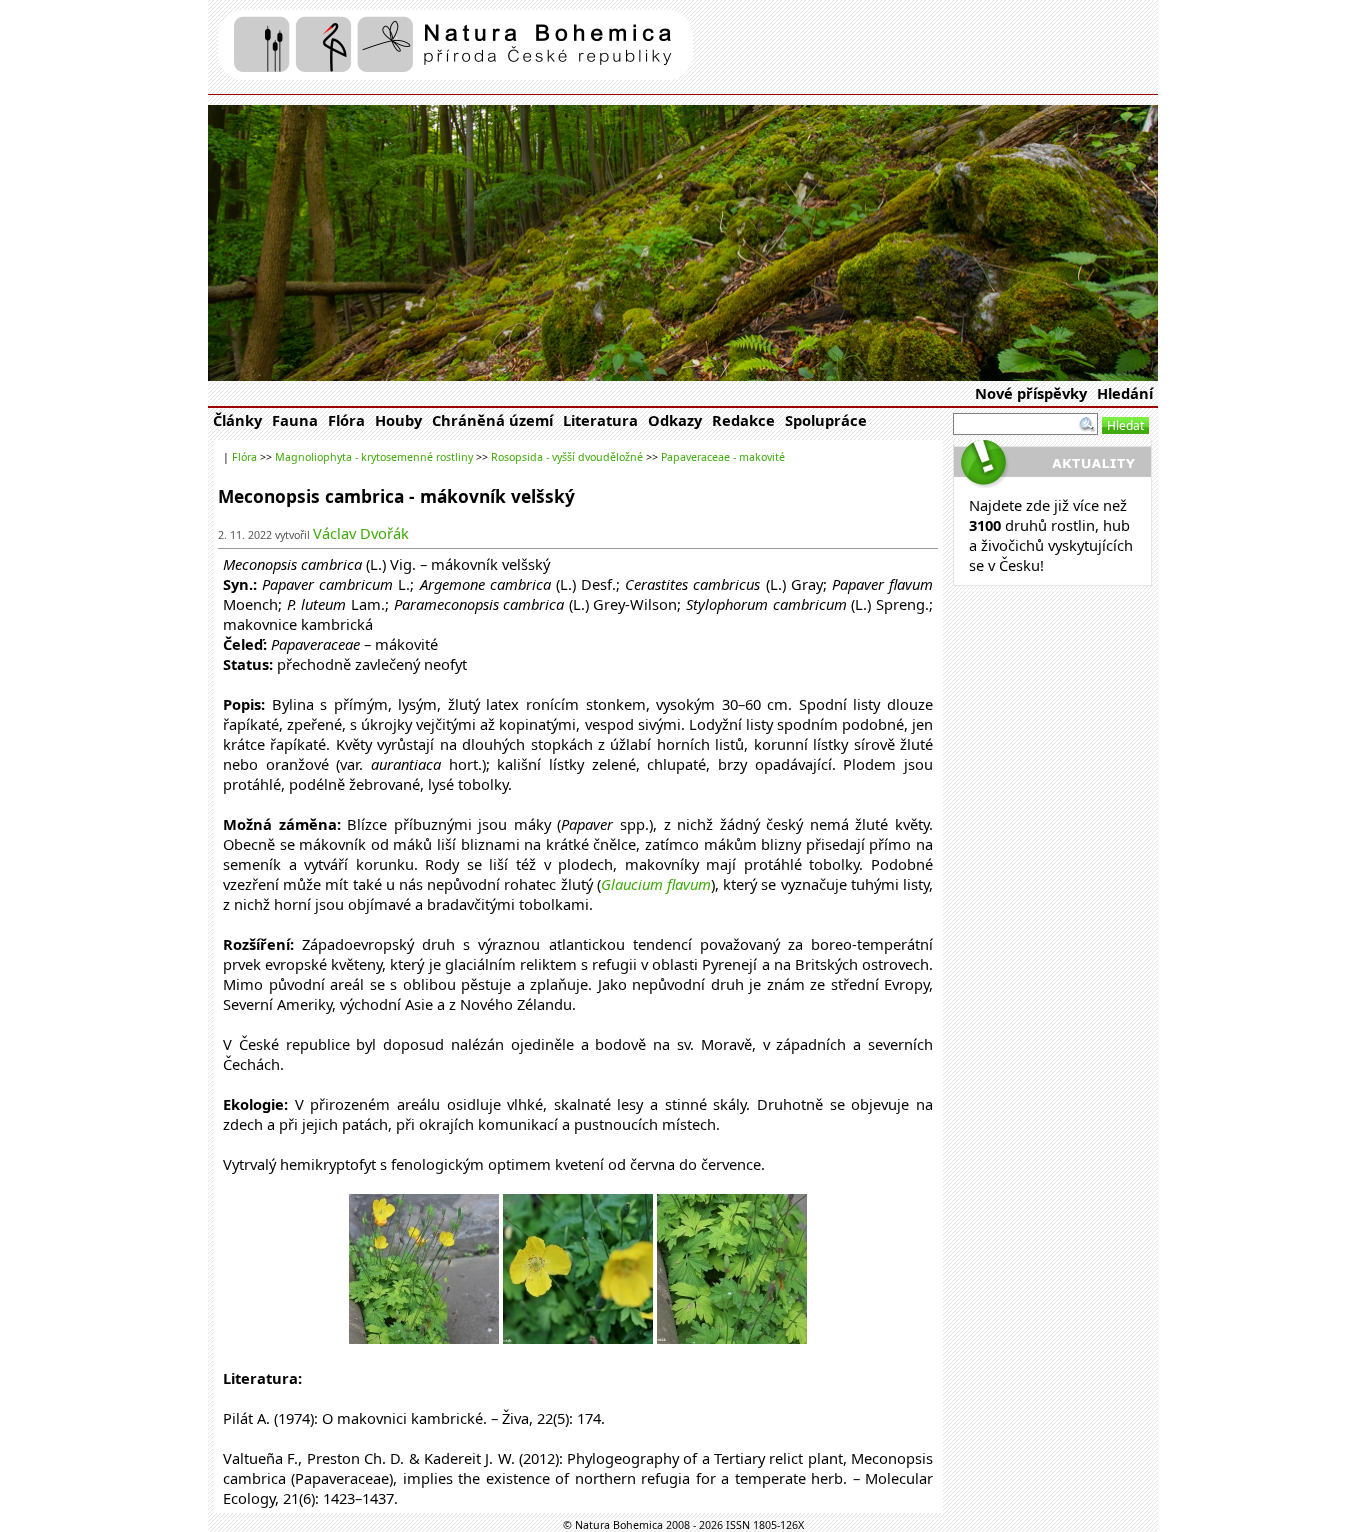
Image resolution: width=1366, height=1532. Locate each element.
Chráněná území (492, 420)
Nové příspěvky (1031, 393)
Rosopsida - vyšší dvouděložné (567, 457)
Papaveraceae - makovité (723, 457)
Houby (398, 420)
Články (237, 420)
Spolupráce (826, 420)
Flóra (346, 420)
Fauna (295, 420)
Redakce (743, 420)
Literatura (600, 420)
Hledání (1125, 393)
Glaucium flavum (656, 884)
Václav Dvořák (361, 533)
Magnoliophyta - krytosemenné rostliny (374, 457)
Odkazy (675, 420)
